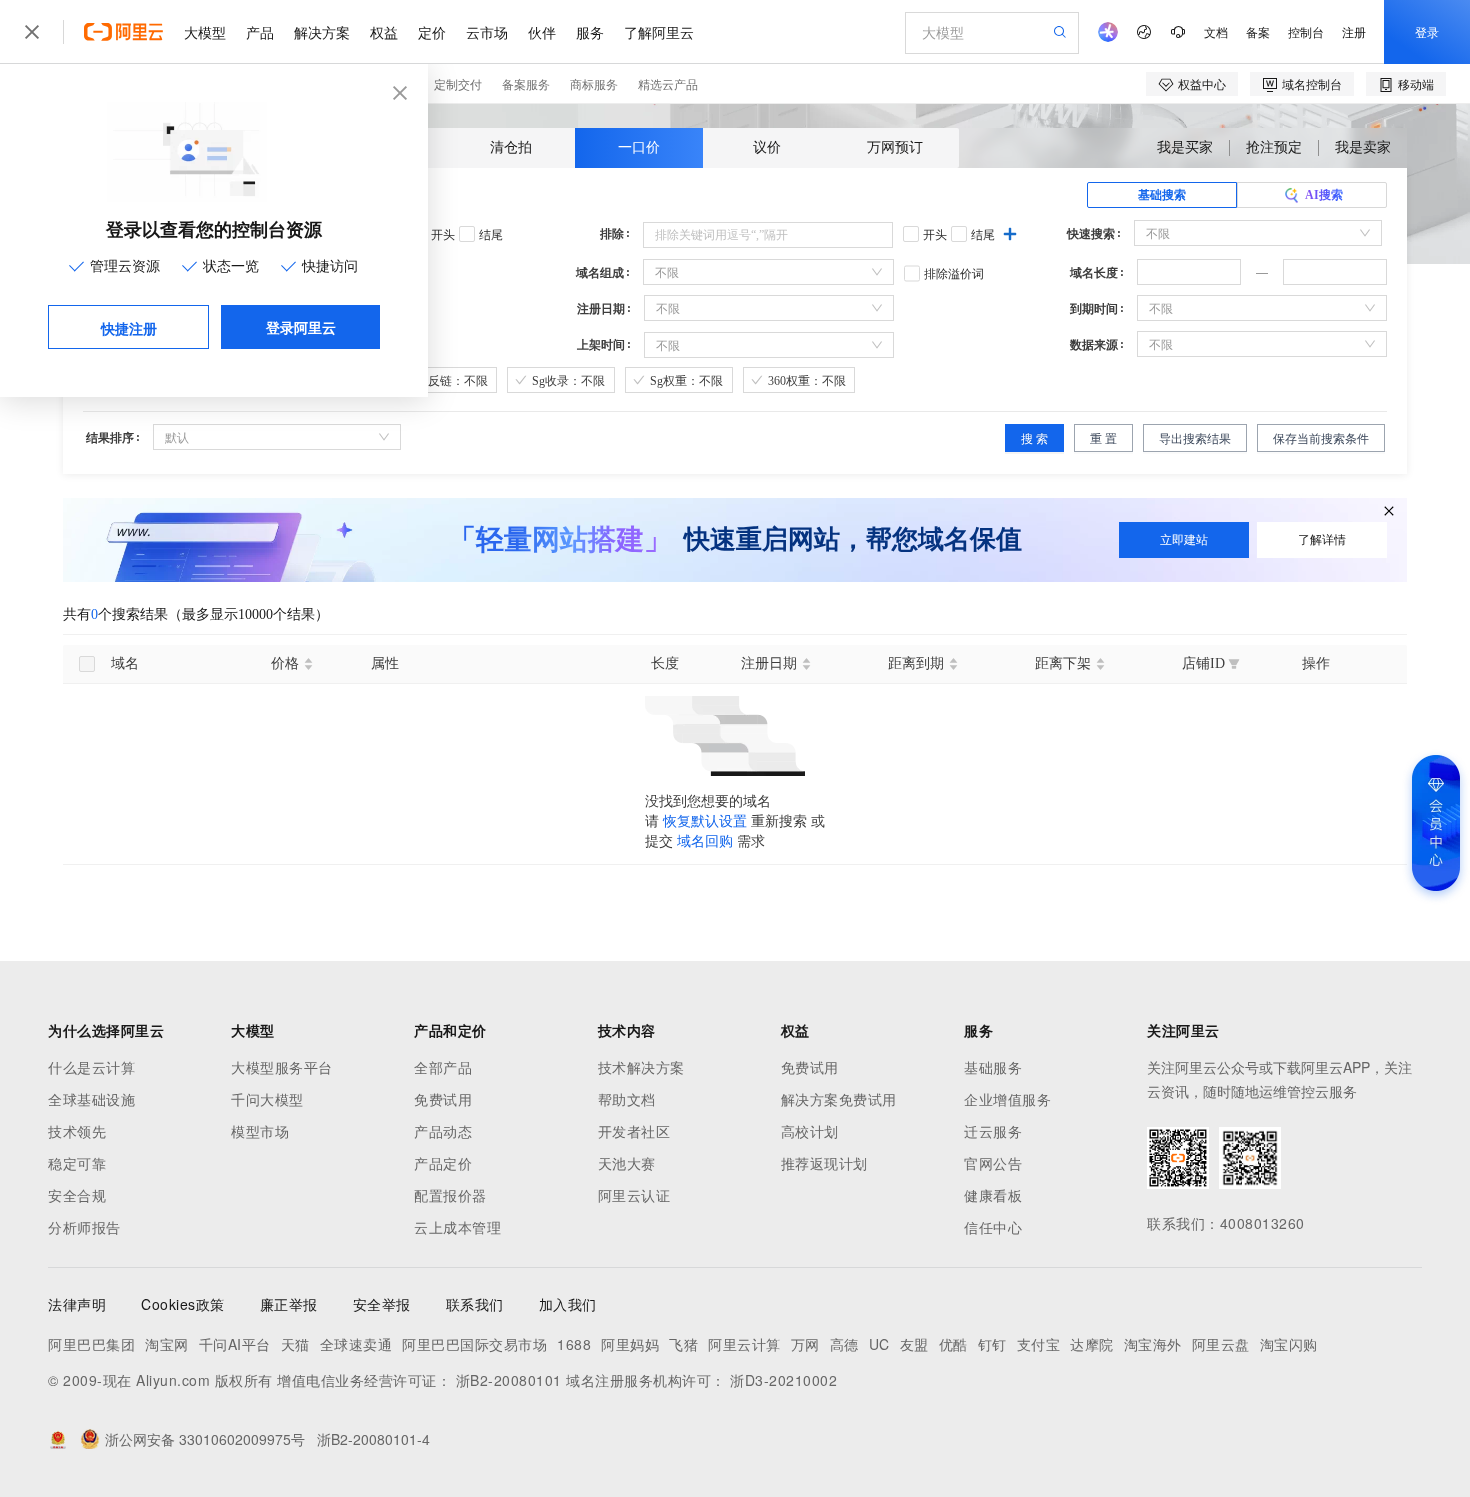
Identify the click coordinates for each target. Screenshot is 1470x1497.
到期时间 (1094, 309)
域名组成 (600, 273)
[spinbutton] (1189, 272)
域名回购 (705, 841)
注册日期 (601, 309)
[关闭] (1389, 512)
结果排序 (110, 438)
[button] (1229, 266)
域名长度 (1094, 273)
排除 (612, 234)
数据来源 (1094, 345)
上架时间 (601, 345)
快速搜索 (1091, 234)
